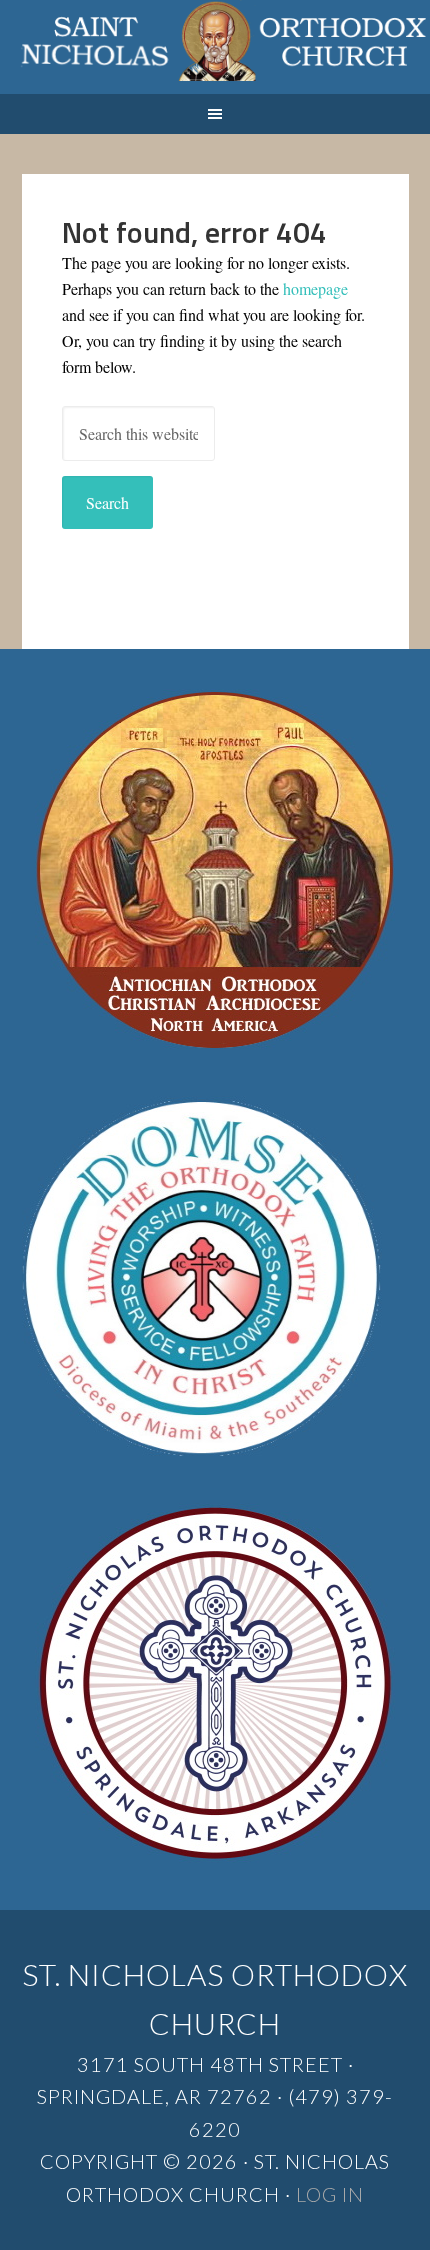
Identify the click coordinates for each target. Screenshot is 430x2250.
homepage (315, 288)
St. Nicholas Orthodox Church (215, 47)
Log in (330, 2194)
